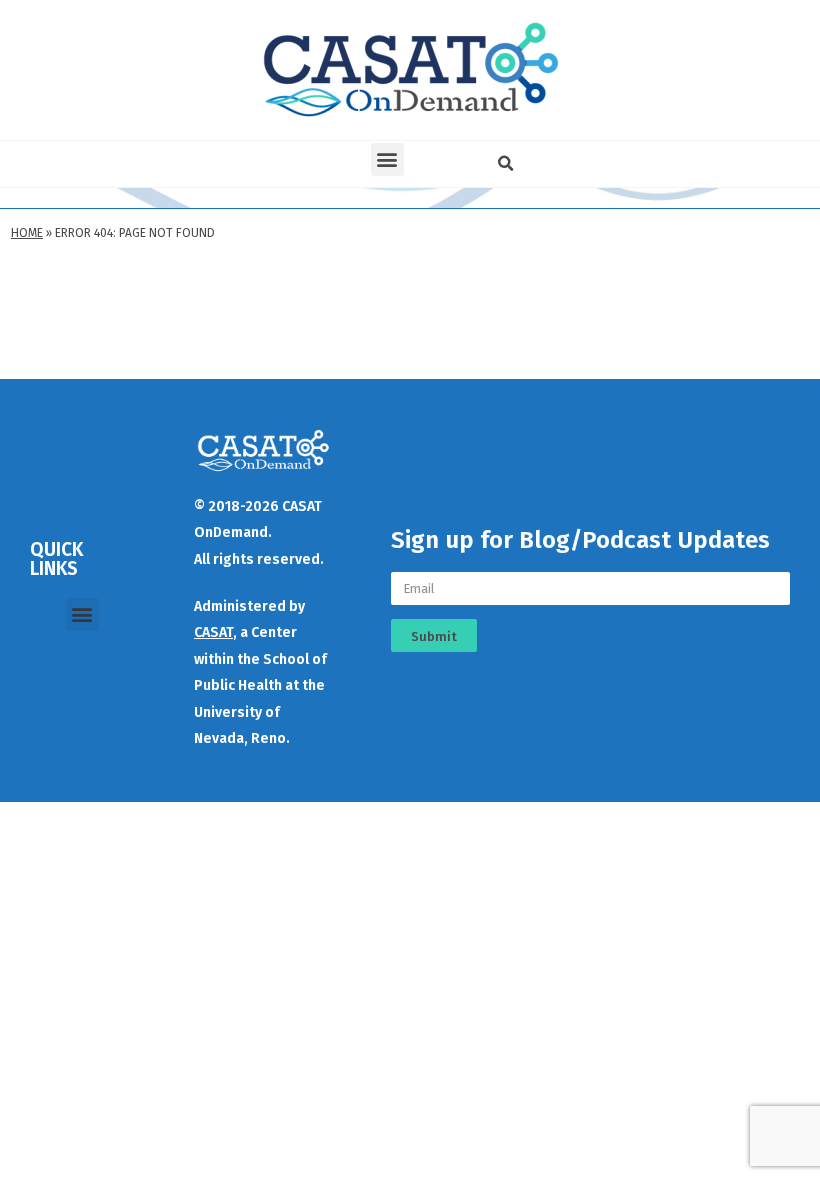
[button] (387, 159)
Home (27, 233)
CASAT (213, 632)
